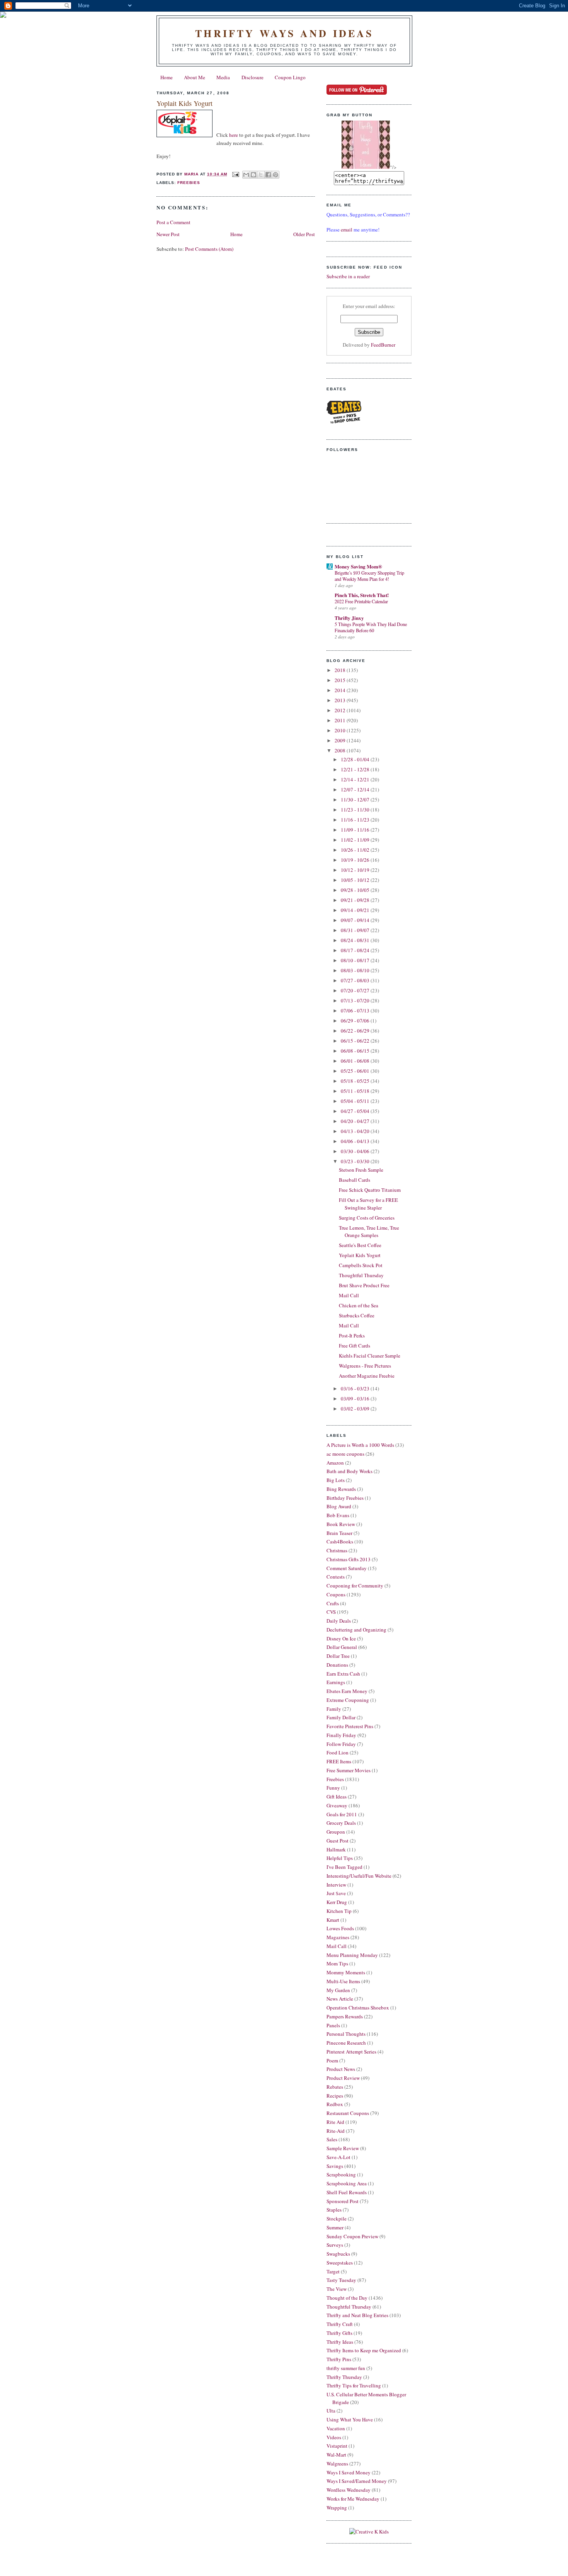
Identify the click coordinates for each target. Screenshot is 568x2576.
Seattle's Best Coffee (360, 1245)
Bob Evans (338, 1515)
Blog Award (339, 1506)
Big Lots (336, 1480)
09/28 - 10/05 (356, 890)
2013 (341, 700)
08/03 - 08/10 (356, 970)
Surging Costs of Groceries (367, 1218)
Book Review (341, 1524)
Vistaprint (337, 2446)
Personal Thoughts (346, 2034)
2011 (341, 720)
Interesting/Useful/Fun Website (359, 1876)
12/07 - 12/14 (356, 789)
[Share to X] (261, 175)
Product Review (343, 2078)
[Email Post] (236, 174)
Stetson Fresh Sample (361, 1170)
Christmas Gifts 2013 (349, 1559)
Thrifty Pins (339, 2359)
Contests (336, 1577)
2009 (341, 740)
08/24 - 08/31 (356, 940)
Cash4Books (340, 1542)
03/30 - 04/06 (356, 1151)
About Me (195, 77)
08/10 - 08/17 (356, 960)
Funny (333, 1788)
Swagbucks (338, 2254)
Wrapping (337, 2508)
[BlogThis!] (253, 175)
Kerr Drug (337, 1902)
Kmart (333, 1920)
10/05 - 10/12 (356, 880)
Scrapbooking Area (347, 2183)
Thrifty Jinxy (349, 618)
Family (334, 1709)
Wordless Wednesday (349, 2490)
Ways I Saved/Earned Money (357, 2481)
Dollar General (342, 1647)
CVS (331, 1612)
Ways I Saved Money (349, 2472)
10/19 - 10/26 (356, 860)
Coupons (336, 1594)
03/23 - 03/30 (356, 1161)
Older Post (304, 234)
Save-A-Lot (338, 2157)
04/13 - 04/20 (356, 1131)
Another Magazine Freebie (367, 1376)
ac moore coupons (345, 1454)
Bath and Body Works (349, 1471)
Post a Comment (173, 222)
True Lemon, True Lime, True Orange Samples (369, 1232)
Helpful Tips (340, 1858)
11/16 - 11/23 (356, 820)
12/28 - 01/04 (356, 759)
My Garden (338, 1990)
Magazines (338, 1937)
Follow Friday (341, 1744)
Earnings (336, 1682)
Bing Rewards (341, 1489)
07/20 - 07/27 (356, 990)
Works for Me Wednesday (353, 2499)
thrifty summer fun (346, 2368)
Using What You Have (350, 2419)
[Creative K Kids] (369, 2532)
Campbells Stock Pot (361, 1265)
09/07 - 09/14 (356, 920)
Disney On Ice (341, 1638)
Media (223, 77)
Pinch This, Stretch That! (362, 595)
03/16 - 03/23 (356, 1388)
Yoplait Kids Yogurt (360, 1255)
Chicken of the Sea (359, 1305)
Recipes (335, 2096)
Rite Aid (335, 2122)
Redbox (335, 2104)
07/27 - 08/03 (356, 980)
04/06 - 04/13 (356, 1141)
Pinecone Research (346, 2043)
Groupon (336, 1832)
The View (337, 2289)
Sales (332, 2139)
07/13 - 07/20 (356, 1000)
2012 (341, 710)
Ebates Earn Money (347, 1691)
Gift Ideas (337, 1797)
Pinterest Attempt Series (351, 2052)
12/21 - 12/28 (356, 769)
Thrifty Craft (340, 2324)
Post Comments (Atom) (209, 249)
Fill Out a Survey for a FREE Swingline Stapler (368, 1204)
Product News (341, 2069)
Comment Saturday (347, 1568)
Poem (332, 2060)
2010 (341, 730)
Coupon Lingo (290, 77)
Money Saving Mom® (358, 566)
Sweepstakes (340, 2263)
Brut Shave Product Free (364, 1285)
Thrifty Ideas (340, 2342)
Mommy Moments (346, 1972)
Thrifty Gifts (339, 2333)
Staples (334, 2210)
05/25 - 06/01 (356, 1071)
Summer (335, 2227)
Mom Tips (337, 1963)
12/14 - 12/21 (356, 779)
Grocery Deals (341, 1823)
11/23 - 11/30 (356, 810)
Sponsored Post (343, 2201)
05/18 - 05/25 (356, 1081)
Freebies (189, 183)
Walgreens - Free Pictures (365, 1366)
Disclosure (253, 77)
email (347, 230)
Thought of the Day (347, 2298)
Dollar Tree (338, 1656)
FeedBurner (383, 345)
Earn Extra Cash (343, 1674)
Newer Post (168, 234)
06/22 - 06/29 (356, 1031)
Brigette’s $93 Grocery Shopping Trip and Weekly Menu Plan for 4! (369, 576)
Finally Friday (341, 1735)
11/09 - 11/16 (356, 830)
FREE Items (339, 1761)
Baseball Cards (355, 1180)
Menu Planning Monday (352, 1955)
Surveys (335, 2245)
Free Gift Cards (355, 1346)
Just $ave (336, 1893)
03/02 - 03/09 (356, 1409)
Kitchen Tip (339, 1911)
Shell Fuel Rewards (347, 2192)
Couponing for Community (355, 1586)
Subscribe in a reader (348, 276)
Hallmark (336, 1849)
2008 (341, 750)
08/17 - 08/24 (356, 950)
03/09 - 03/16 (356, 1399)
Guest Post (338, 1841)
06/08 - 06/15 (356, 1051)
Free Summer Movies (349, 1770)
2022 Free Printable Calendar (361, 601)
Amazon (335, 1463)
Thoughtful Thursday (361, 1275)
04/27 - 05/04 (356, 1111)
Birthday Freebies (345, 1498)
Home (167, 77)
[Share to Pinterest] (275, 175)
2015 (341, 680)
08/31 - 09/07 (356, 930)
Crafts (333, 1603)
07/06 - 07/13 (356, 1011)
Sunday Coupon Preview (352, 2236)
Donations (337, 1665)
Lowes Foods (340, 1928)
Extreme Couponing (348, 1700)
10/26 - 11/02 (356, 850)
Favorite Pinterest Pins (350, 1726)
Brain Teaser (339, 1533)
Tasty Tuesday (341, 2280)
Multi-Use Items (343, 1981)
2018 (341, 670)
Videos (334, 2437)
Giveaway (337, 1805)
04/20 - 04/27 (356, 1121)
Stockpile (337, 2219)
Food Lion (338, 1752)
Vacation (336, 2428)
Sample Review (343, 2148)
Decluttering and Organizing (356, 1630)
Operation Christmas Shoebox (358, 2008)
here (234, 135)
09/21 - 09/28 (356, 900)
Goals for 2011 (342, 1814)
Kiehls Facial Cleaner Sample (370, 1356)
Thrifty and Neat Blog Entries (357, 2315)
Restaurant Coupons (348, 2113)
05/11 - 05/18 (356, 1091)
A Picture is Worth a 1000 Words (360, 1445)
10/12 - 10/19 (356, 870)
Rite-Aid (336, 2131)
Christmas (337, 1550)
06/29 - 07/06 (356, 1021)
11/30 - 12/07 (356, 800)
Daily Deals (339, 1621)
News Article (340, 1999)
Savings (335, 2166)
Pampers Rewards (345, 2016)
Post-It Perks (352, 1336)
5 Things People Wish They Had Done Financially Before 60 (371, 627)
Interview (336, 1885)
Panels (333, 2025)
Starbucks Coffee (357, 1315)
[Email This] (246, 175)
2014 (341, 690)
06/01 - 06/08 (356, 1061)
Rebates (335, 2087)
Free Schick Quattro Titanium (370, 1190)
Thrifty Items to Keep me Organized (364, 2350)
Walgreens (337, 2464)
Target (333, 2271)
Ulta (331, 2411)
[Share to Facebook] (268, 175)
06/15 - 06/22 (356, 1041)
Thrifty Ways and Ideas (284, 33)
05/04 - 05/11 (356, 1101)
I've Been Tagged (344, 1867)
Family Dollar (341, 1717)
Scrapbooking (341, 2174)
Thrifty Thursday (344, 2377)
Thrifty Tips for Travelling (354, 2385)
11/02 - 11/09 (356, 840)
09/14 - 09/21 (356, 910)
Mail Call (349, 1295)
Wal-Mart (336, 2455)
